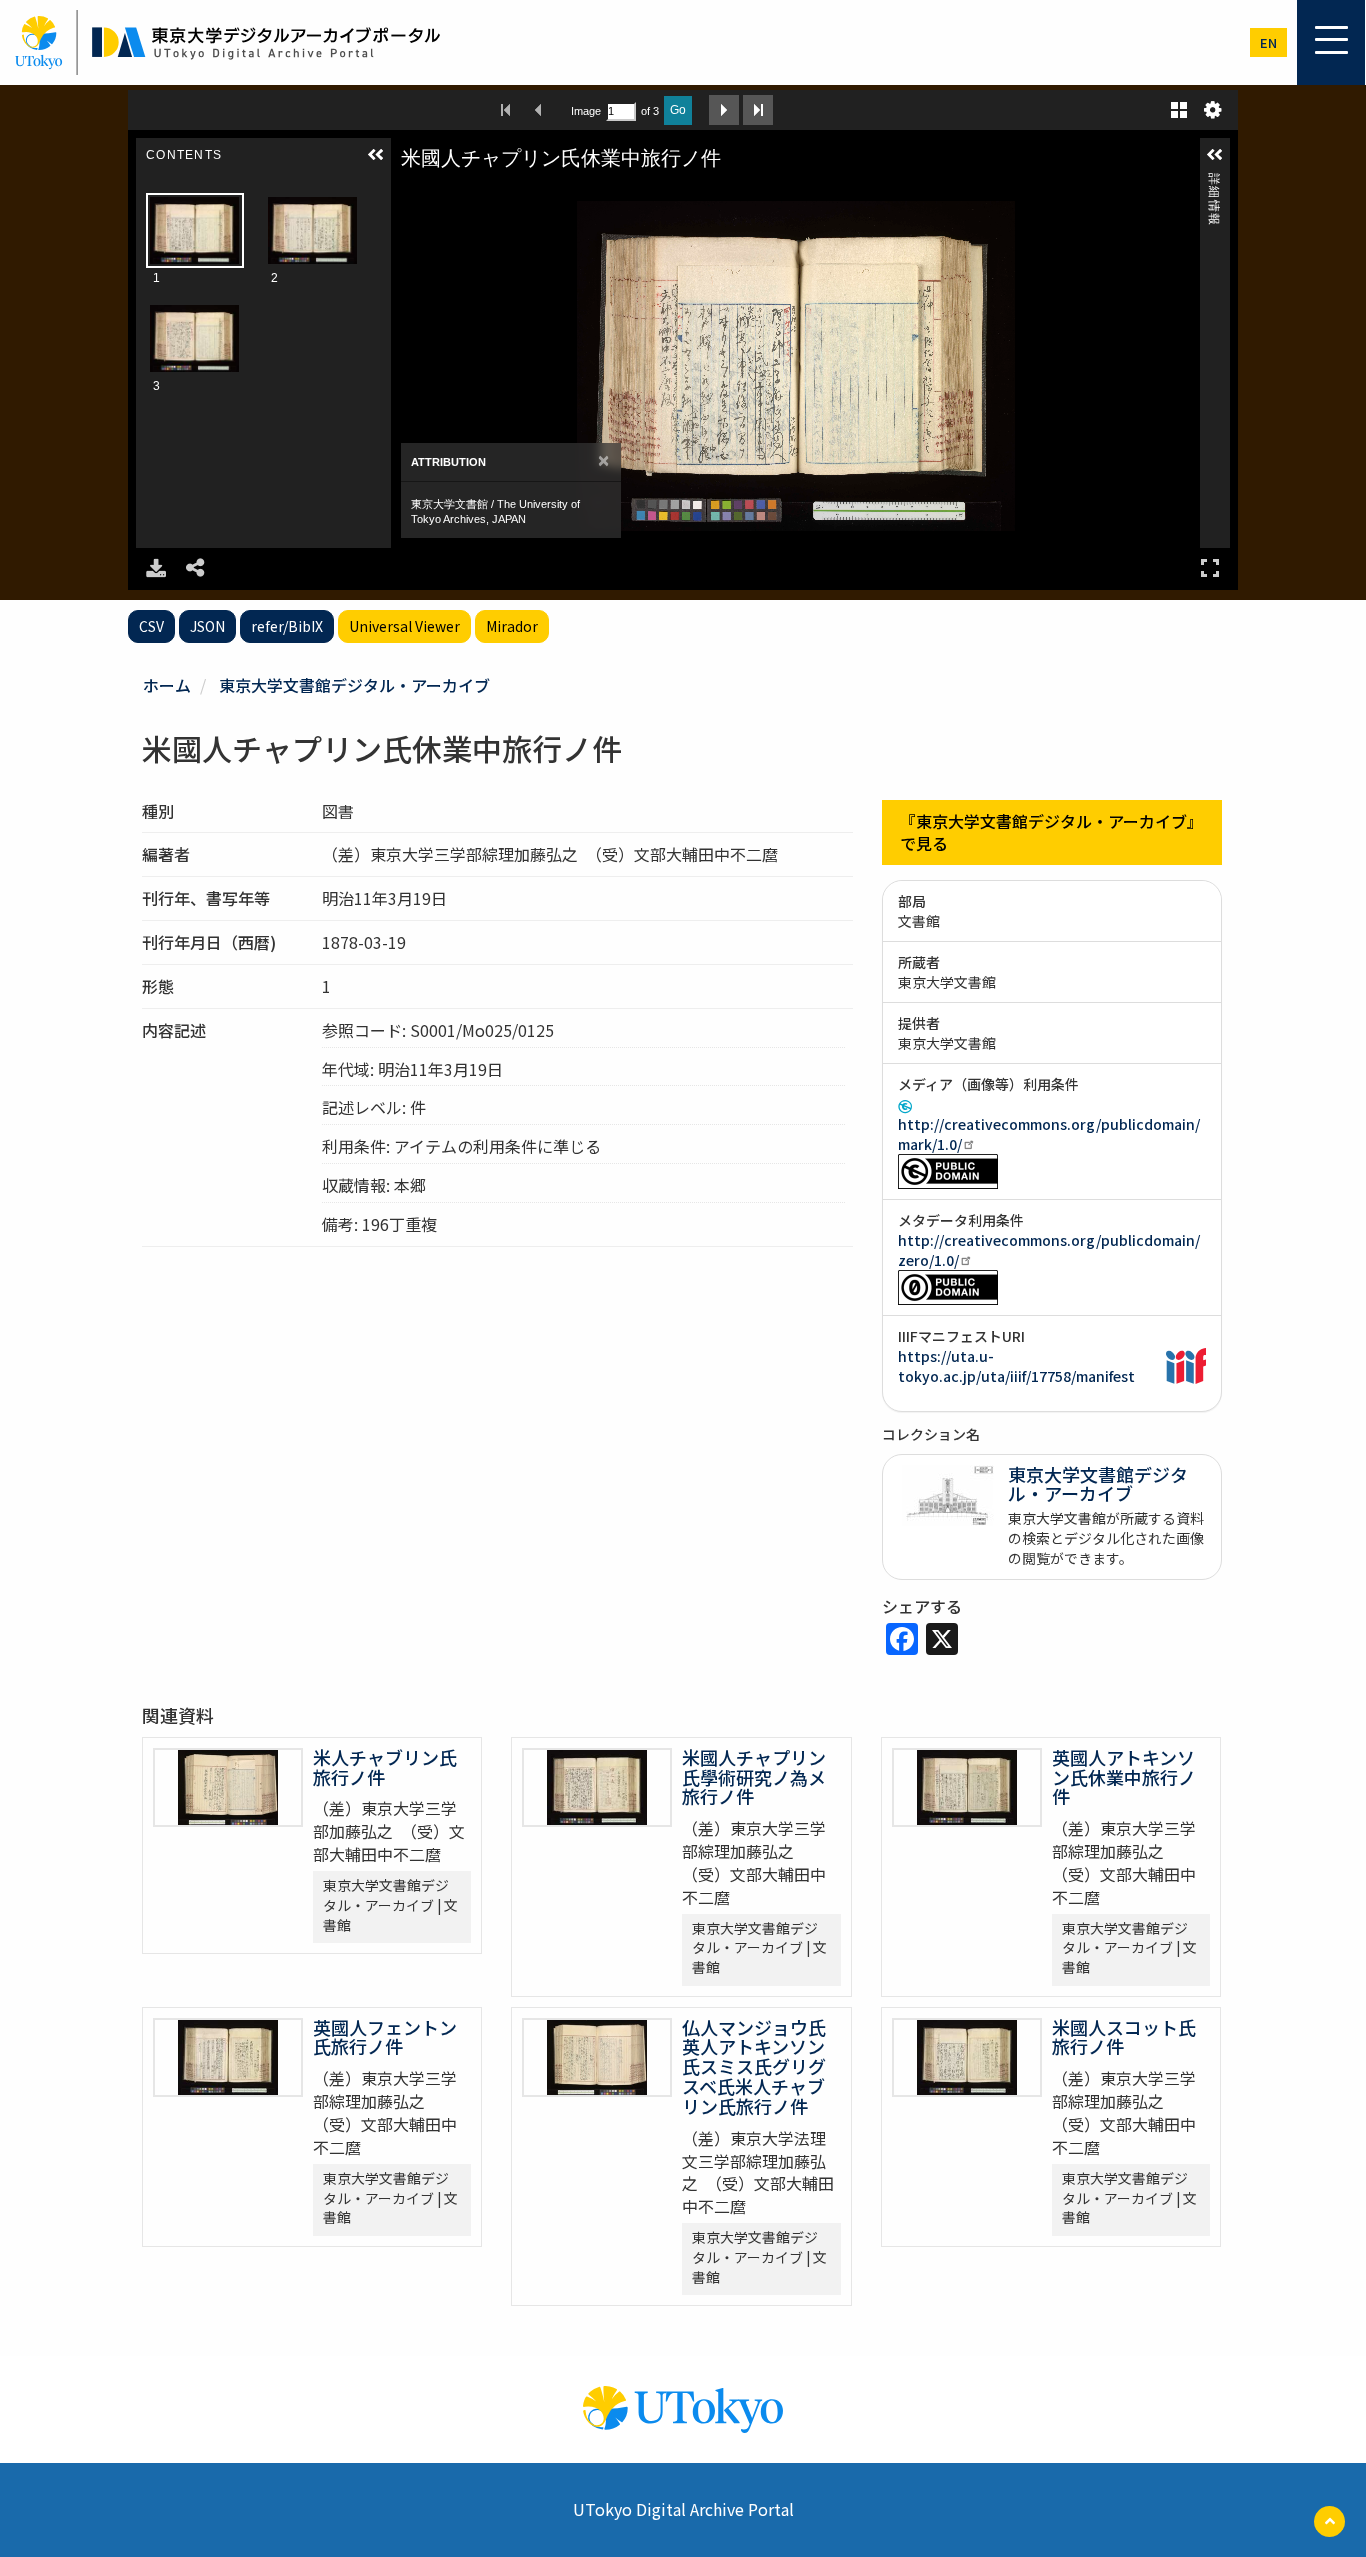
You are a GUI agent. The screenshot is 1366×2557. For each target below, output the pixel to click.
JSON (207, 626)
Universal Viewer (404, 626)
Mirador (512, 626)
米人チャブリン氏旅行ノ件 (385, 1767)
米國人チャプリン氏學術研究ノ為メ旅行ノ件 (754, 1777)
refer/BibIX (287, 626)
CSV (151, 626)
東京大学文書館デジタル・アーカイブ (354, 685)
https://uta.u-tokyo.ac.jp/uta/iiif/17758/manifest (1016, 1366)
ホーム (167, 685)
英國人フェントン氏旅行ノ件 (385, 2037)
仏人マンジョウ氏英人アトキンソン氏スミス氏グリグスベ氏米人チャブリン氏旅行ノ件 (754, 2066)
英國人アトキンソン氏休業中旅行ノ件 (1124, 1777)
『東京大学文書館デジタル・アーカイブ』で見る (1051, 832)
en (1268, 42)
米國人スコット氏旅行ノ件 (1124, 2037)
